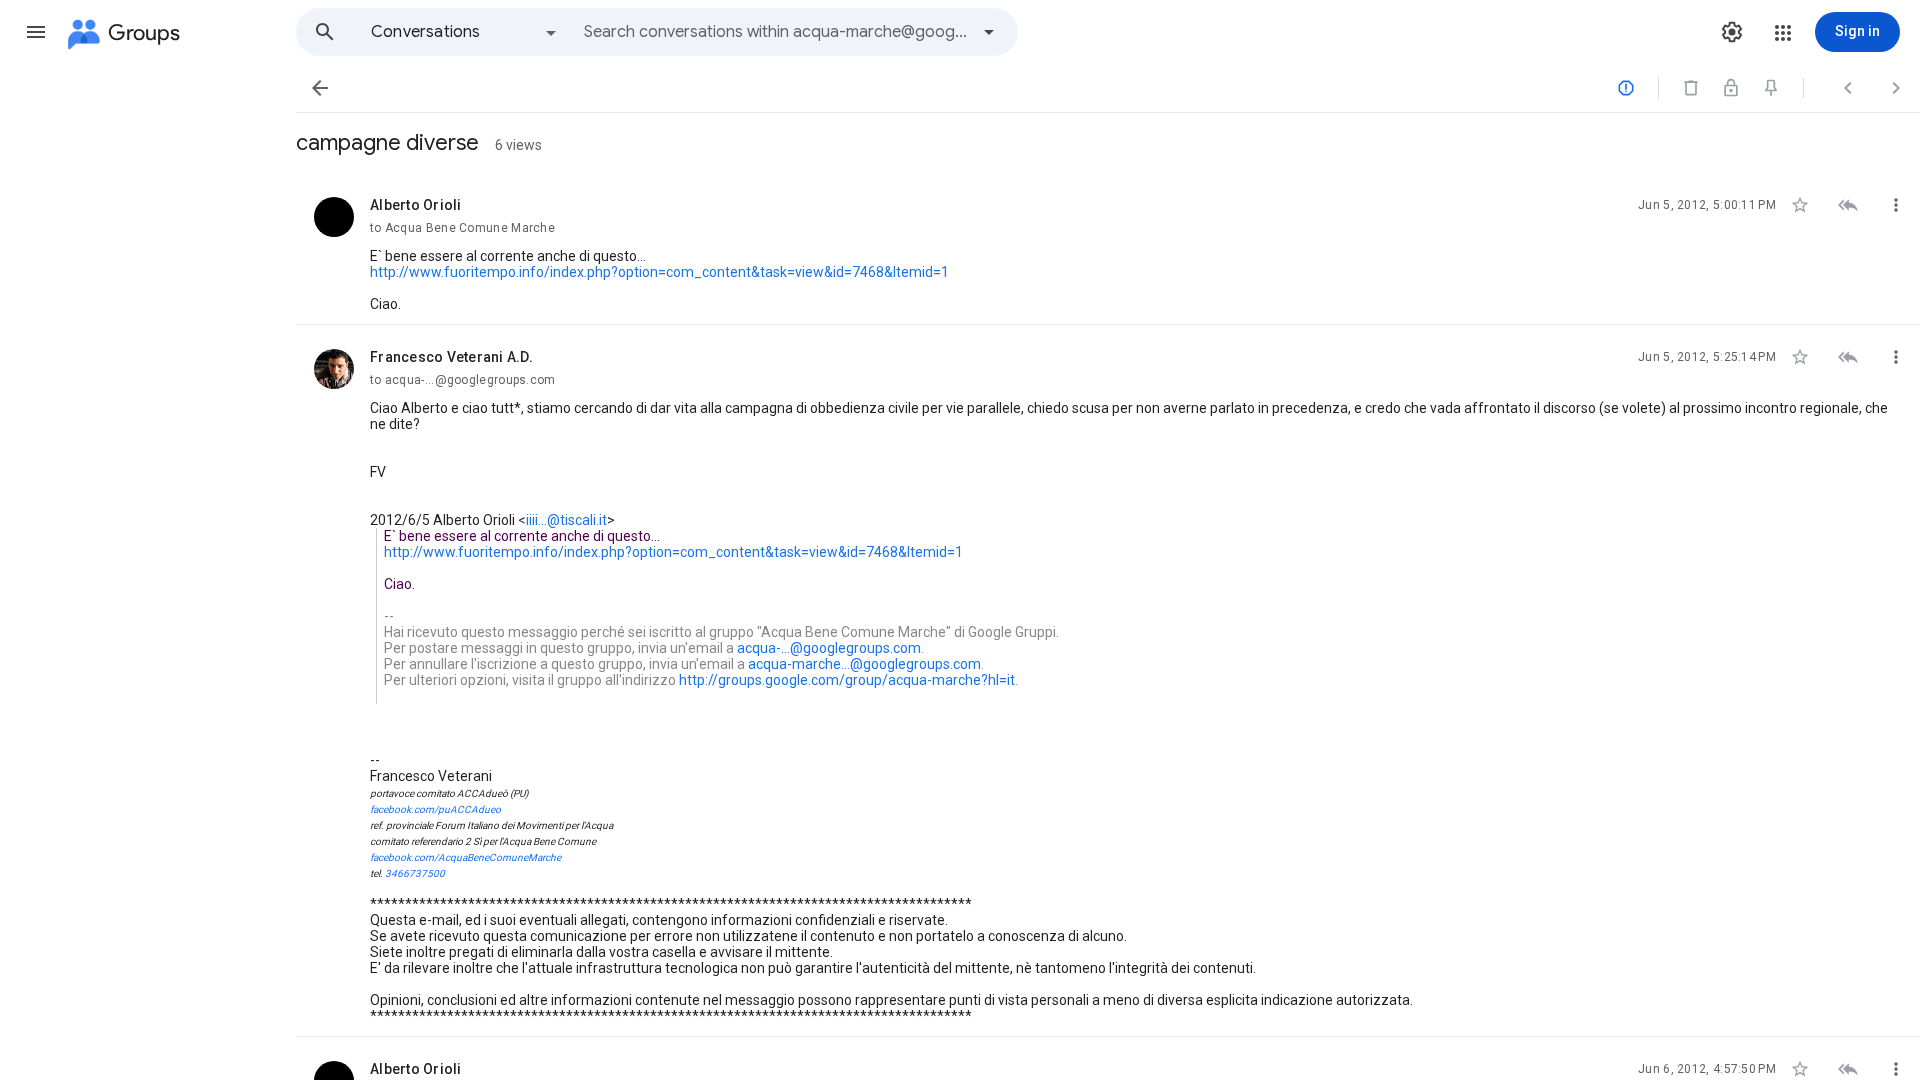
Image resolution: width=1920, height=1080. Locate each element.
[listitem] (1108, 249)
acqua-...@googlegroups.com (829, 648)
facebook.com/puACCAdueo (435, 809)
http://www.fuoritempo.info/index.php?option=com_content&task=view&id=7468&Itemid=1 (659, 272)
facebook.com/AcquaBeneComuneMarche (465, 857)
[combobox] (776, 32)
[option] (465, 32)
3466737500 (415, 873)
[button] (36, 32)
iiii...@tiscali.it (566, 520)
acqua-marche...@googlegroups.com (864, 664)
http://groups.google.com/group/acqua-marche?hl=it (847, 680)
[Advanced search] (989, 32)
